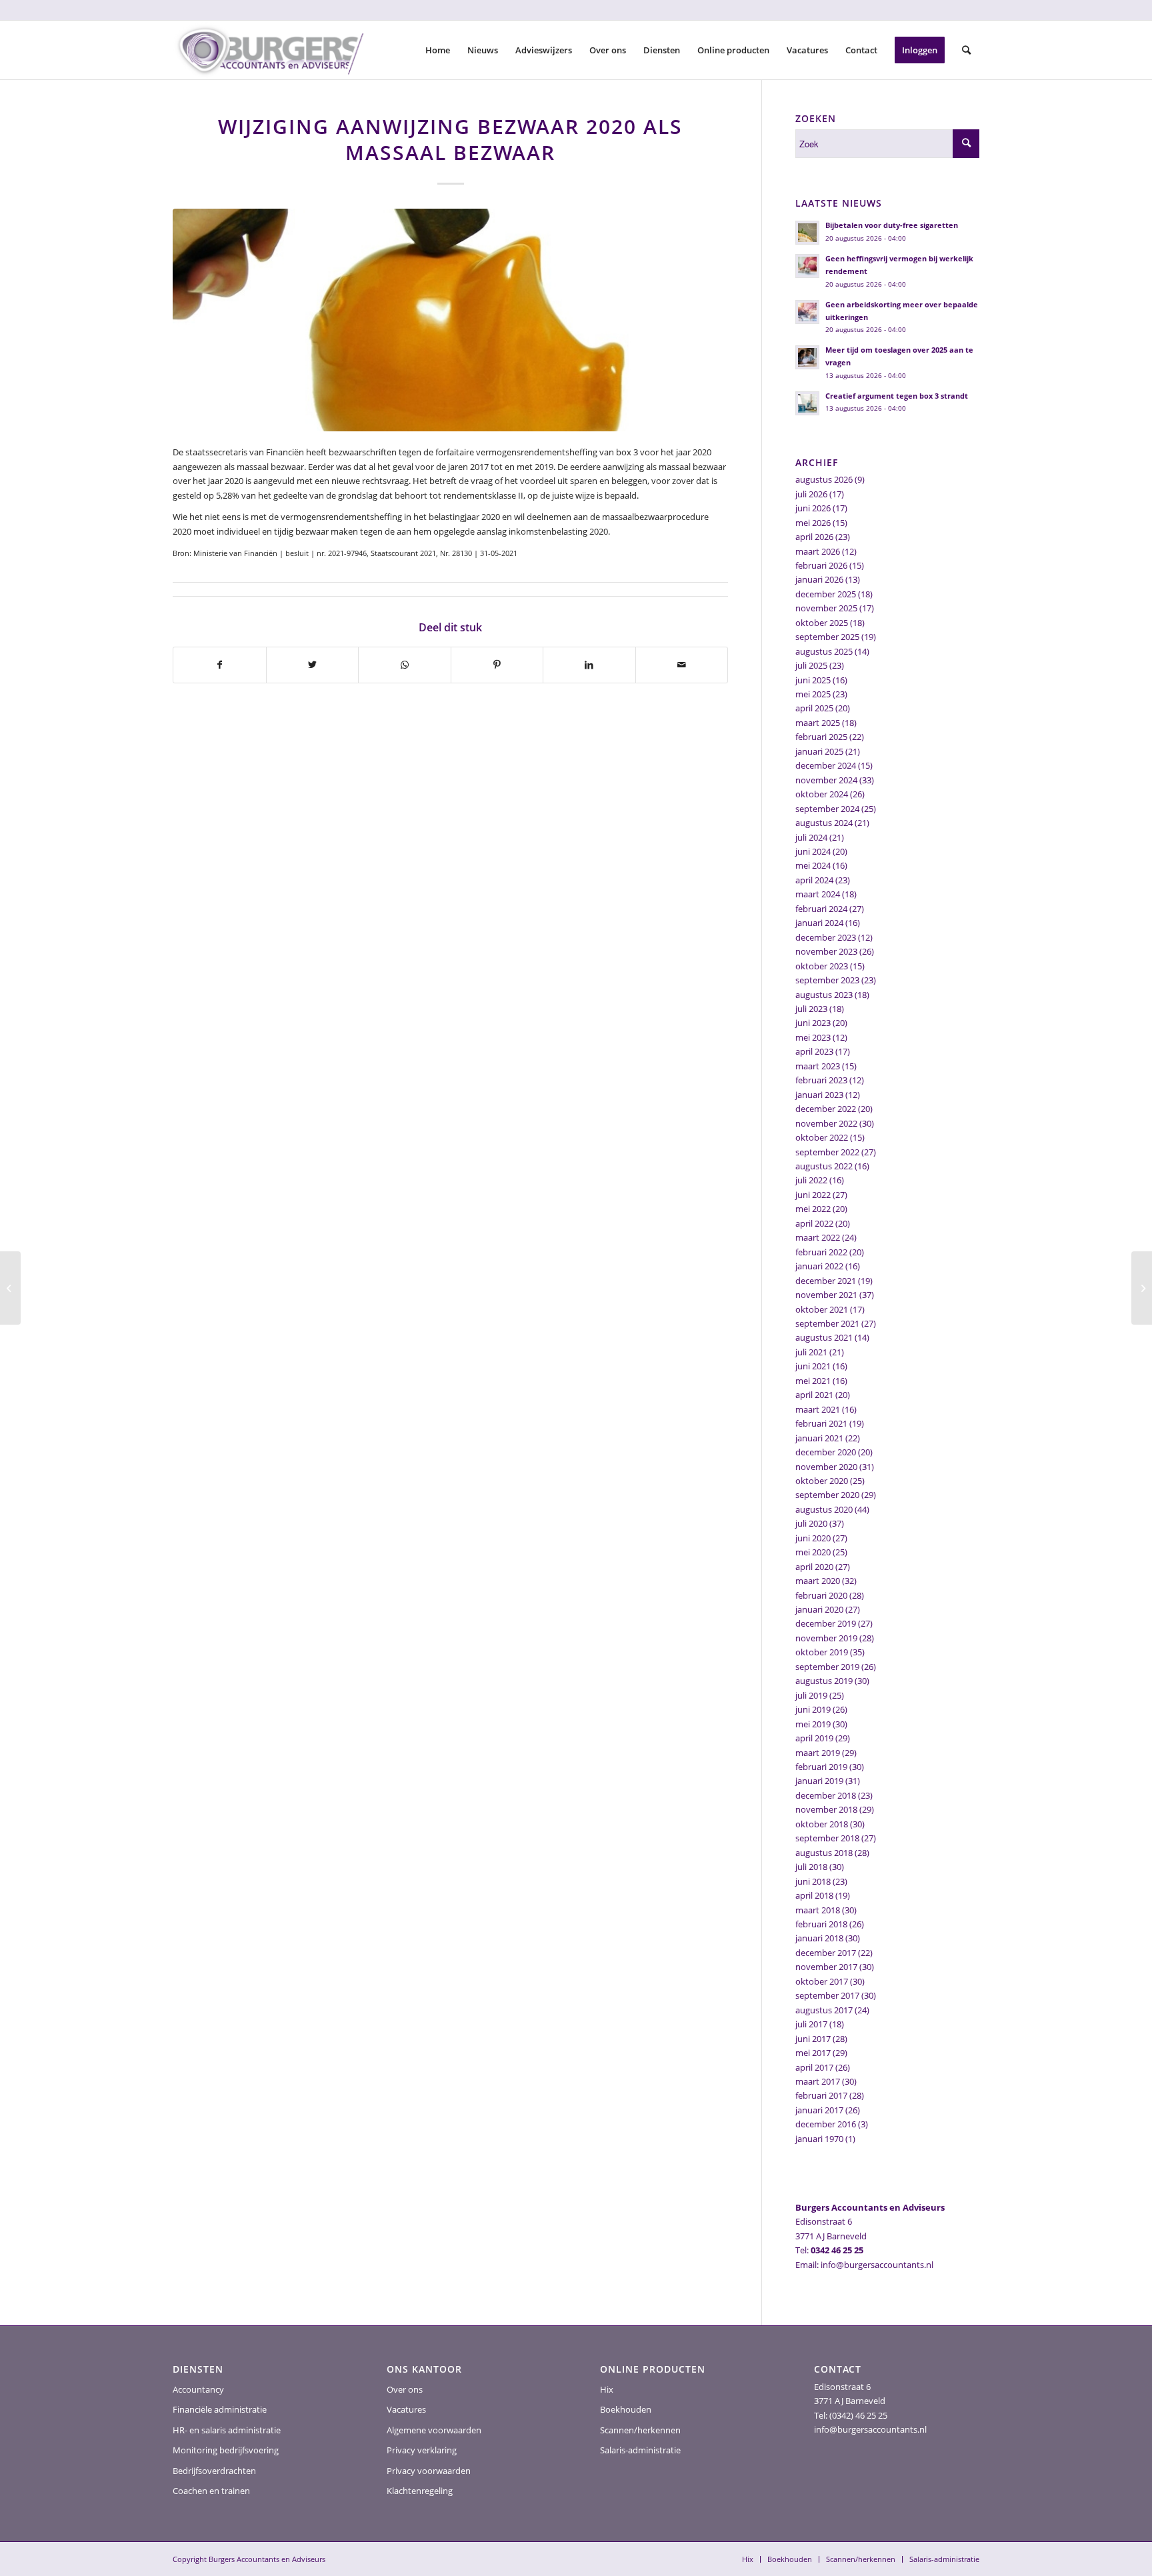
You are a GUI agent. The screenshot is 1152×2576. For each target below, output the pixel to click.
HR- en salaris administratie (227, 2430)
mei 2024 (813, 865)
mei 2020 (813, 1552)
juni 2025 (813, 680)
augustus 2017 (824, 2010)
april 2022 (814, 1223)
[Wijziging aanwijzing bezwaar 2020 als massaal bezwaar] (450, 320)
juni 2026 (813, 508)
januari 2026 (819, 579)
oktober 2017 (822, 1981)
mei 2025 (813, 694)
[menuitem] (438, 50)
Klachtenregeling (420, 2491)
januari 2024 (819, 923)
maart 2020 (818, 1581)
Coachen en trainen (211, 2491)
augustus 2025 (824, 651)
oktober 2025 (822, 623)
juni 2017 (813, 2039)
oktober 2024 (822, 794)
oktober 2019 (822, 1652)
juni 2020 (813, 1538)
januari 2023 (819, 1095)
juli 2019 (811, 1695)
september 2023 (827, 980)
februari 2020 (821, 1595)
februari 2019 (821, 1767)
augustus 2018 (824, 1853)
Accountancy (198, 2389)
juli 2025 (811, 665)
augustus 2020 (824, 1509)
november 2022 (826, 1123)
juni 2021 (813, 1366)
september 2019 (827, 1667)
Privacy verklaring (422, 2450)
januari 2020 (819, 1609)
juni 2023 (813, 1023)
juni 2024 (813, 851)
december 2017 (826, 1953)
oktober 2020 (822, 1481)
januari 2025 (819, 751)
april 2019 (814, 1738)
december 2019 (826, 1623)
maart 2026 (818, 551)
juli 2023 (811, 1009)
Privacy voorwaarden (429, 2471)
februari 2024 (821, 909)
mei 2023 (813, 1037)
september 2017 (827, 1995)
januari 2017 (819, 2110)
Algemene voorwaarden (434, 2430)
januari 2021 (819, 1438)
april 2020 (814, 1567)
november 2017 (826, 1967)
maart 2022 (818, 1237)
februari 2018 (821, 1924)
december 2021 (826, 1281)
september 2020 (827, 1495)
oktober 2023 (822, 966)
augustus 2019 (824, 1681)
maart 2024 (818, 894)
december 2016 (826, 2124)
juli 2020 (811, 1523)
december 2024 (826, 765)
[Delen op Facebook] (220, 665)
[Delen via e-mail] (682, 665)
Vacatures (406, 2409)
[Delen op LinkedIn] (589, 665)
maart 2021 (818, 1409)
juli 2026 (811, 494)
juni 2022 (813, 1195)
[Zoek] (966, 50)
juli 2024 (811, 837)
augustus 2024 (824, 823)
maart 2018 (818, 1910)
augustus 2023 (824, 995)
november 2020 (826, 1467)
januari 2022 (819, 1266)
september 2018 (827, 1838)
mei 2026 (813, 523)
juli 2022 (811, 1180)
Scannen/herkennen (640, 2430)
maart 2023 (818, 1066)
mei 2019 (813, 1724)
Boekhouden (626, 2409)
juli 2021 (811, 1352)
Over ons (405, 2389)
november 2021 (826, 1295)
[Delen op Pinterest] (497, 665)
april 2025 (814, 708)
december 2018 (826, 1795)
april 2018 (814, 1895)
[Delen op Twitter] (313, 665)
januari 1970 (819, 2139)
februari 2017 (821, 2095)
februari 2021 (821, 1423)
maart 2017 (818, 2081)
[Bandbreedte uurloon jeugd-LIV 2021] (1142, 1288)
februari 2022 (821, 1252)
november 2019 (826, 1638)
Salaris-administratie (640, 2450)
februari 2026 (821, 565)
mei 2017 (813, 2053)
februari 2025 (821, 737)
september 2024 (827, 809)
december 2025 (826, 594)
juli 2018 (811, 1867)
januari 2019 (819, 1781)
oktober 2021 (822, 1309)
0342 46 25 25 (837, 2250)
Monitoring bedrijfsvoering (226, 2450)
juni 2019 (813, 1709)
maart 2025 (818, 723)
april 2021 (814, 1395)
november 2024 (826, 780)
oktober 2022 (822, 1137)
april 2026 (814, 537)
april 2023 (814, 1051)
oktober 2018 (822, 1824)
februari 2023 (821, 1080)
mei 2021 (813, 1381)
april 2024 (814, 880)
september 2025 (827, 637)
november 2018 (826, 1809)
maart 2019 (818, 1753)
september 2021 (827, 1323)
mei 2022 (813, 1209)
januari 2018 (819, 1938)
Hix (607, 2389)
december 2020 (826, 1452)
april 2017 (814, 2067)
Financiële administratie (220, 2409)
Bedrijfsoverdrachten (214, 2471)
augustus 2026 (824, 479)
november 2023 (826, 951)
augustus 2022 (824, 1166)
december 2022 (826, 1109)
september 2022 (827, 1152)
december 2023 (826, 937)
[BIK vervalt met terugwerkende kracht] (10, 1288)
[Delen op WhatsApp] (405, 665)
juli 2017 (811, 2024)
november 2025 (826, 608)
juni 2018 (813, 1881)
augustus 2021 (824, 1337)
